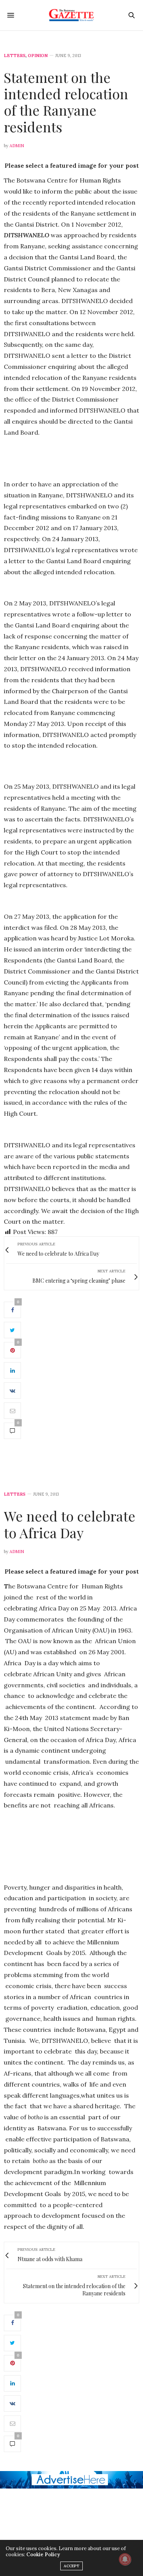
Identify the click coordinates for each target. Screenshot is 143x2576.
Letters (15, 56)
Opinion (38, 56)
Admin (17, 146)
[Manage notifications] (125, 2559)
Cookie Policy (43, 2555)
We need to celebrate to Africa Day (70, 1524)
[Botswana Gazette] (71, 15)
